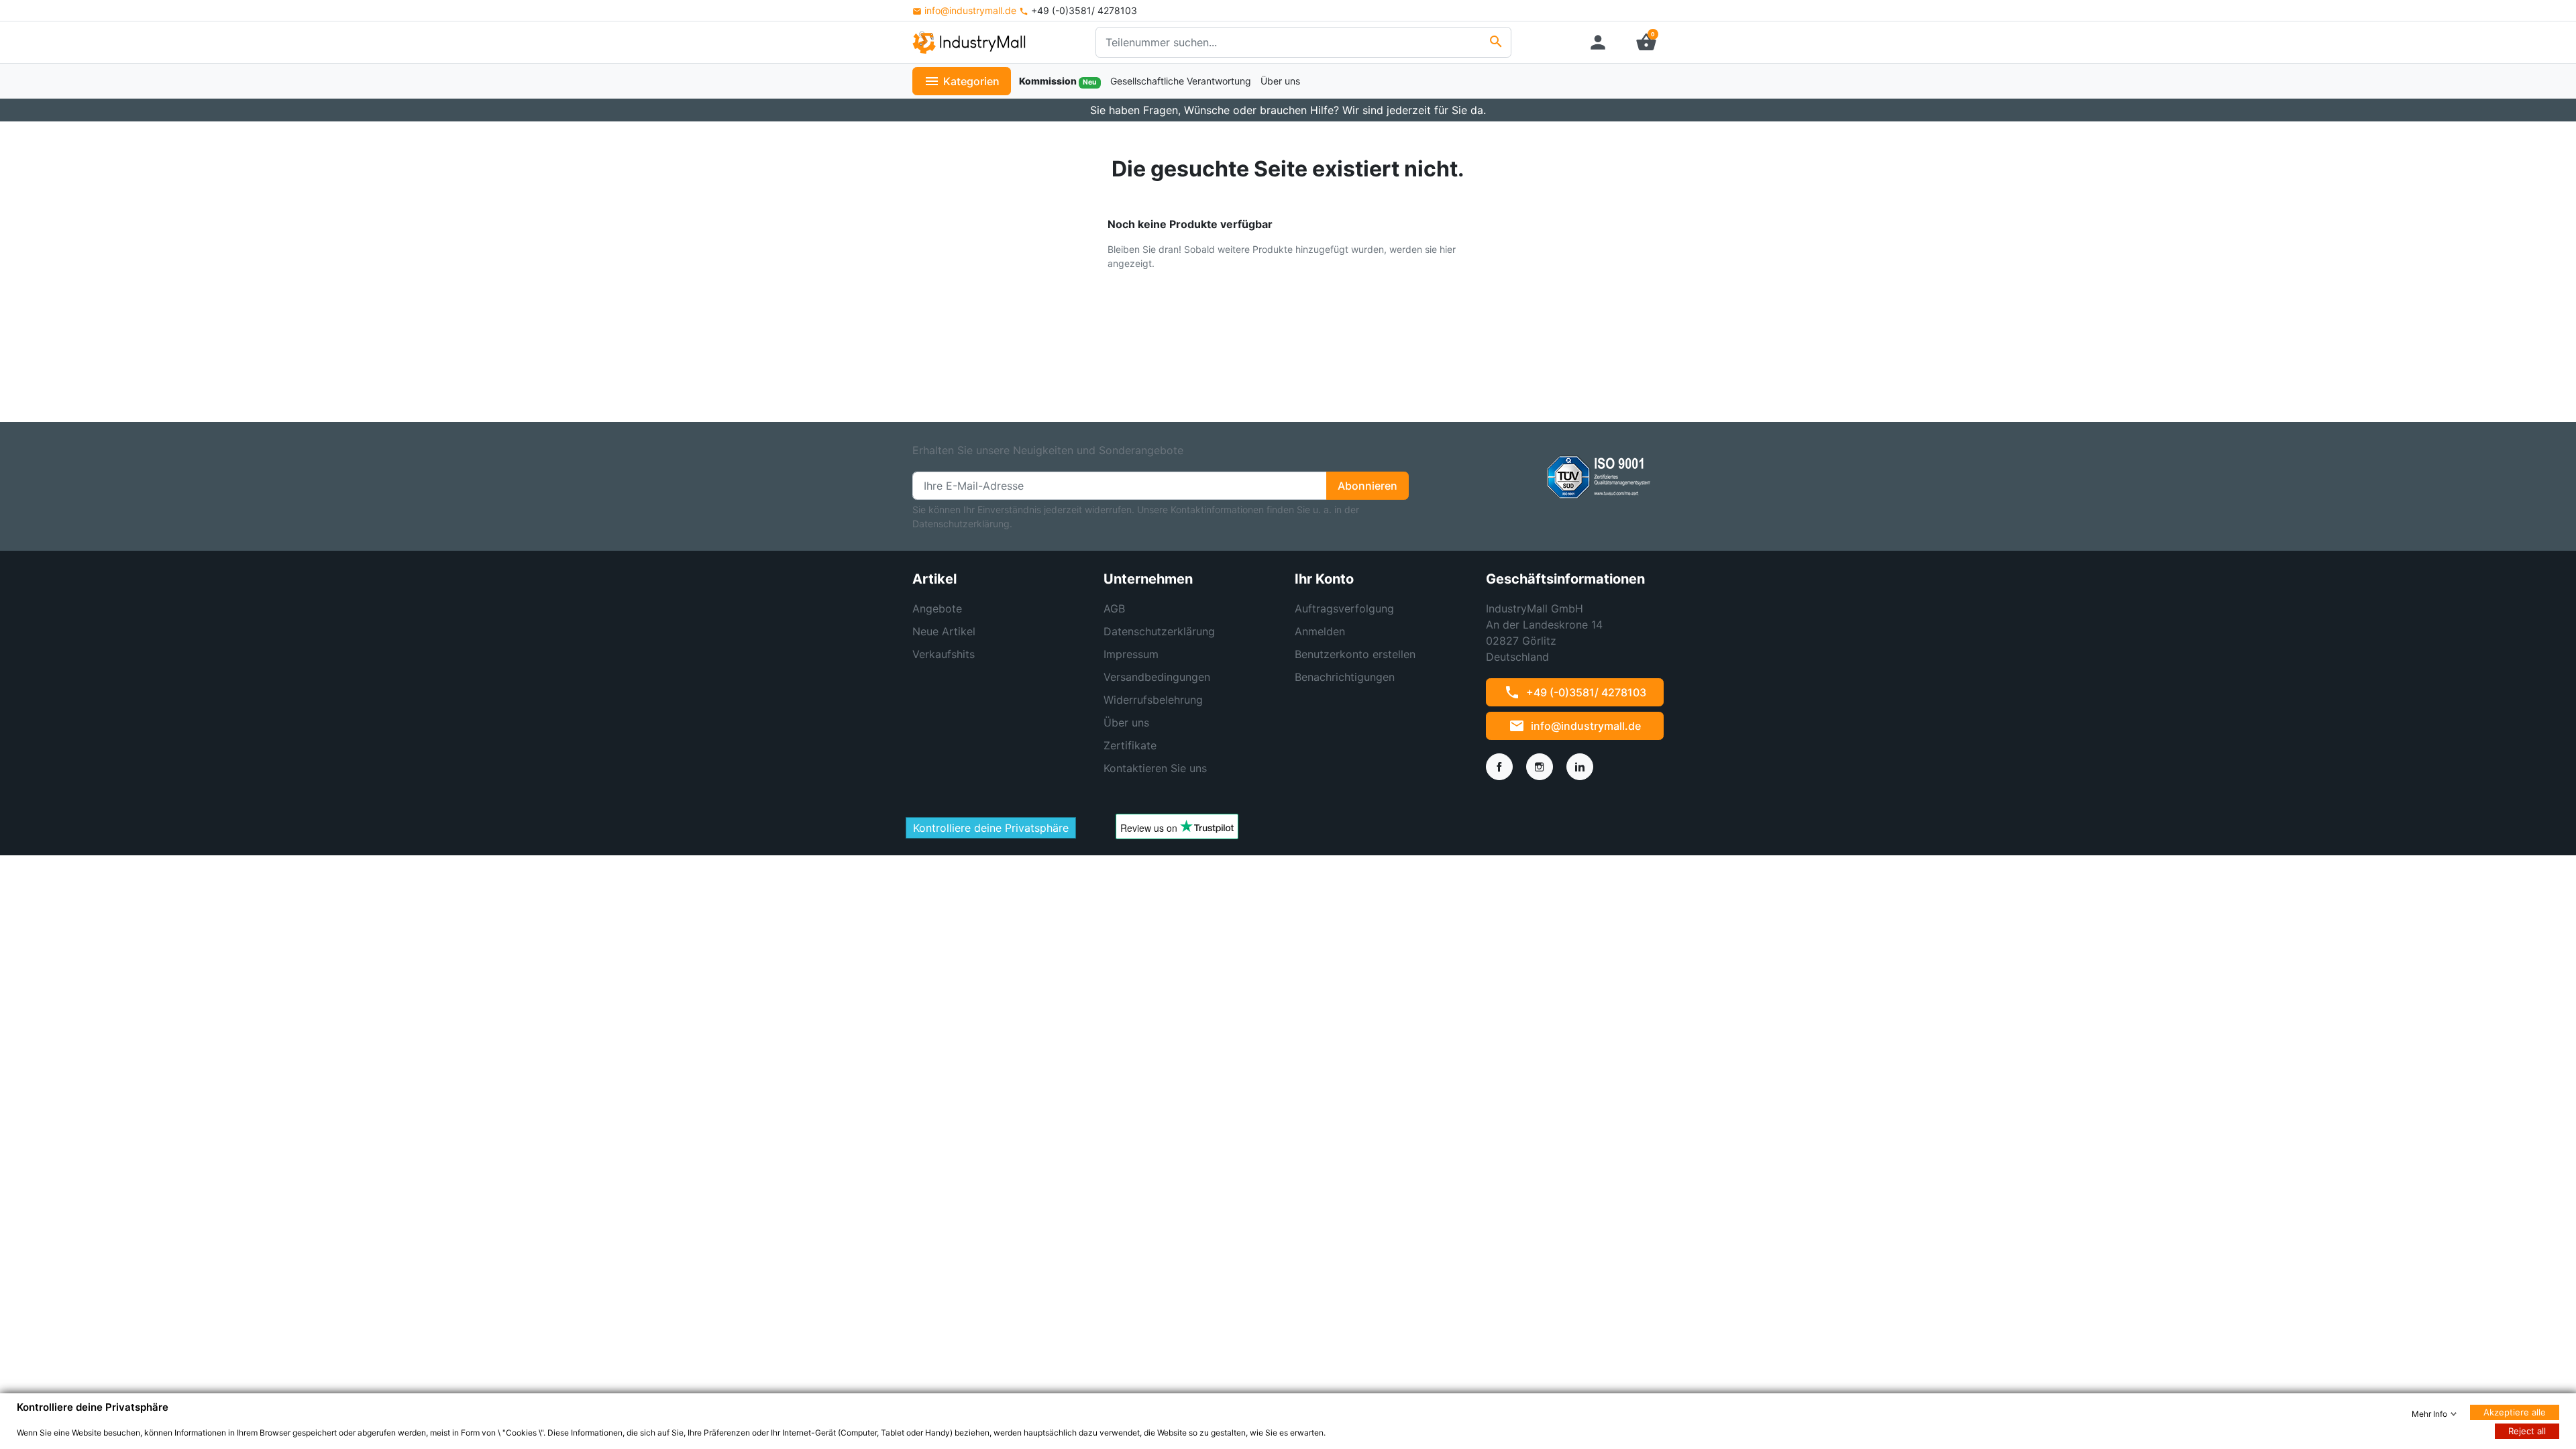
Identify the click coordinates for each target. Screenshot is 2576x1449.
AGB (1114, 608)
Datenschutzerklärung (1159, 631)
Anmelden (1320, 631)
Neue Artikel (944, 631)
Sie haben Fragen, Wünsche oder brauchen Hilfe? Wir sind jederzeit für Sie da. (1288, 110)
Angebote (937, 608)
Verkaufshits (944, 654)
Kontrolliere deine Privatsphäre (991, 828)
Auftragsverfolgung (1344, 608)
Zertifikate (1130, 745)
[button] (1646, 42)
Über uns (1126, 722)
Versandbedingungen (1157, 677)
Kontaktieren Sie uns (1155, 768)
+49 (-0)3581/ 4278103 (1575, 692)
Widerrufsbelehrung (1153, 700)
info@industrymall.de (970, 10)
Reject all (2527, 1431)
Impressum (1131, 654)
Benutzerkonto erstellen (1355, 654)
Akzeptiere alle (2515, 1412)
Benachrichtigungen (1345, 677)
